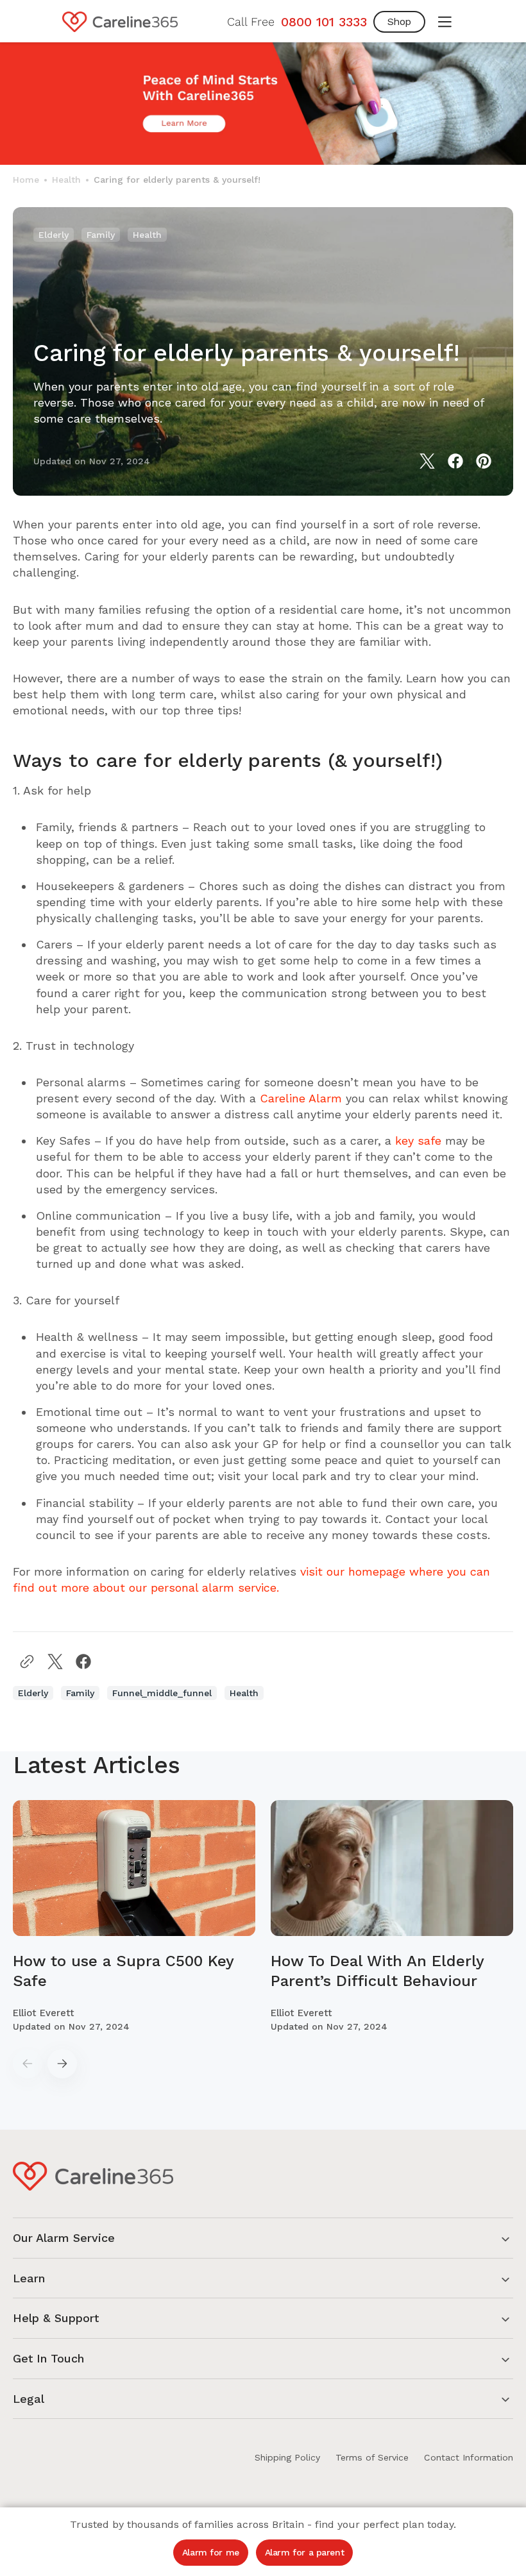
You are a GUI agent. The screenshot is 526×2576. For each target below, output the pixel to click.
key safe (418, 1141)
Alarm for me (211, 2552)
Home (26, 180)
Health (66, 180)
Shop (399, 21)
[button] (445, 22)
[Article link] (134, 1917)
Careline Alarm (301, 1098)
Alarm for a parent (304, 2552)
